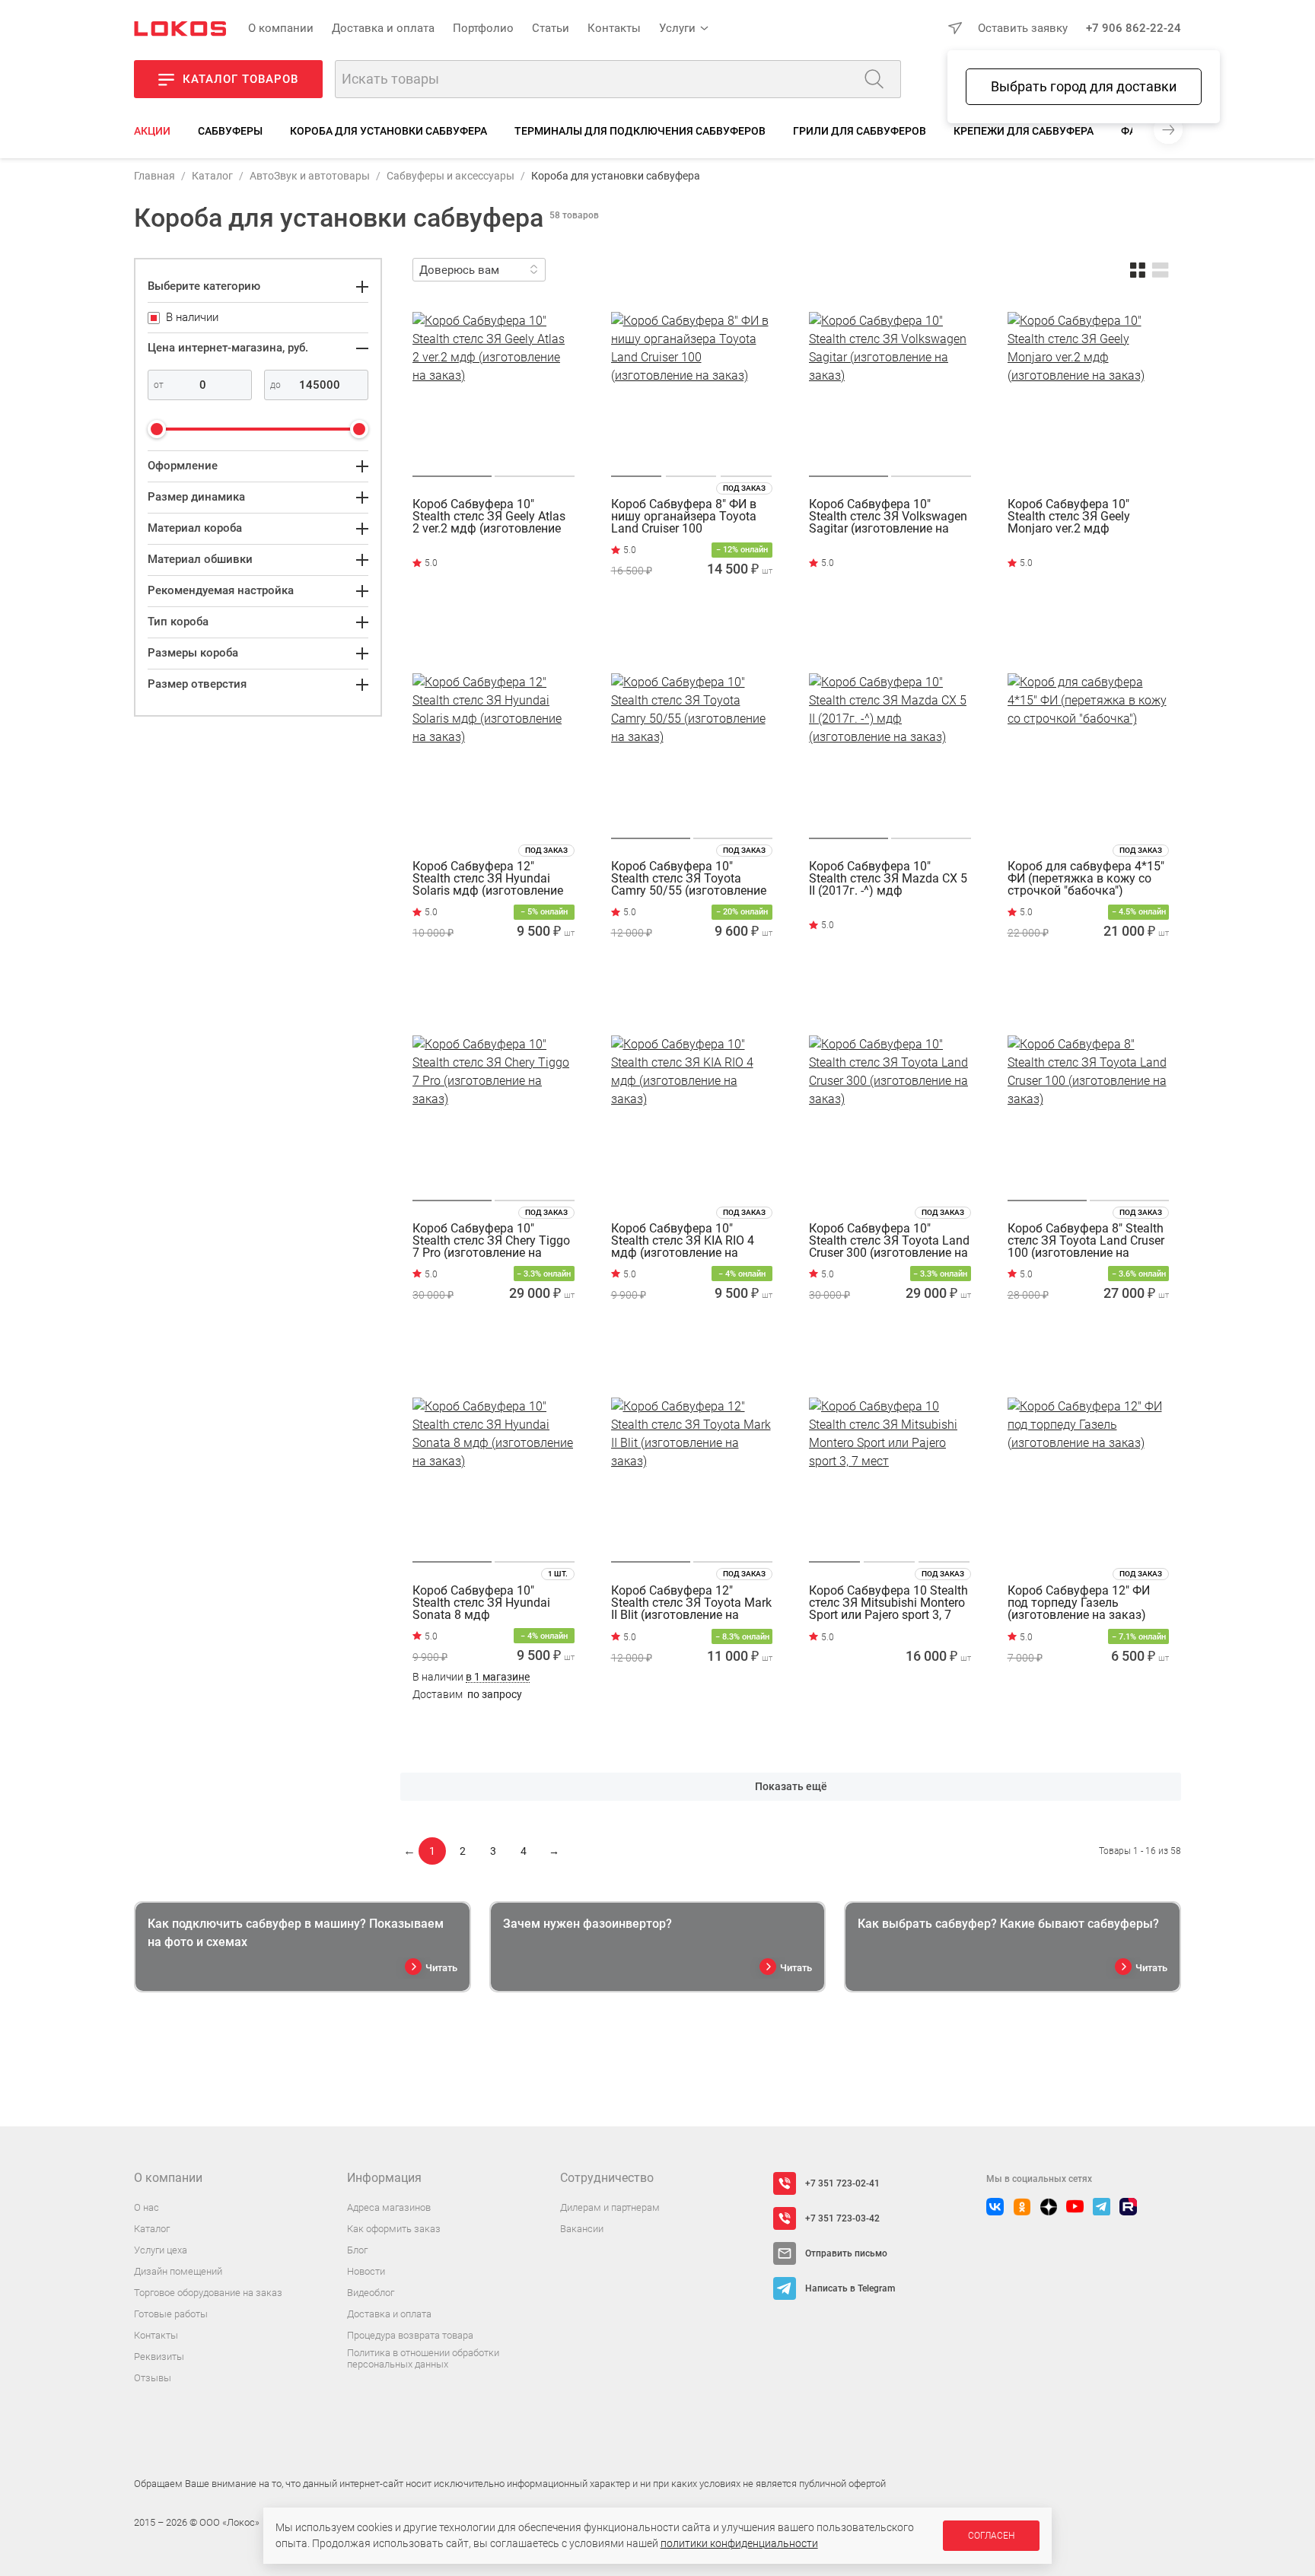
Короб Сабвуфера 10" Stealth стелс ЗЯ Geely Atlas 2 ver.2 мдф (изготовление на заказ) (489, 517)
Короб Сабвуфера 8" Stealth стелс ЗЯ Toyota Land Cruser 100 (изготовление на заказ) (1086, 1241)
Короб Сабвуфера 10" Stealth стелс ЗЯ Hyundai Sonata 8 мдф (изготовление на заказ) (482, 1603)
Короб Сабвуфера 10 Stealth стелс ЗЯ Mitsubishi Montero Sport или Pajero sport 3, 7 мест (888, 1603)
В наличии (471, 1677)
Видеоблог (371, 2293)
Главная (154, 176)
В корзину (691, 637)
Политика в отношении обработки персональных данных (423, 2359)
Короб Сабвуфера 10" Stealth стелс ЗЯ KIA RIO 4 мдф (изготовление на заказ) (683, 1241)
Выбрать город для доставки (1084, 86)
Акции (152, 131)
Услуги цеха (161, 2250)
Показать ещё (791, 1786)
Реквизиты (159, 2357)
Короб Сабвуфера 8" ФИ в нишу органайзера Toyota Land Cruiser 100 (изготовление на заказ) (684, 517)
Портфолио (483, 28)
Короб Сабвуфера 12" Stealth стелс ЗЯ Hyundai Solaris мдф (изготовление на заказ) (488, 879)
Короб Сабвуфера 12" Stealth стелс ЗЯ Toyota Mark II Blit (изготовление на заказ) (691, 1603)
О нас (146, 2207)
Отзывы (153, 2378)
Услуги (677, 28)
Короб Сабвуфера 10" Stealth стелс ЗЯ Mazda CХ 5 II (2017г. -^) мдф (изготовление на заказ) (888, 879)
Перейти (477, 633)
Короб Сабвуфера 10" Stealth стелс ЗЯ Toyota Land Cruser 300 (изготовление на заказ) (889, 1241)
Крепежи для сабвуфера (1024, 131)
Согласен (991, 2536)
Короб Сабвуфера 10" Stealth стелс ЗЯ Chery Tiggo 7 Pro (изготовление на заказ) (491, 1241)
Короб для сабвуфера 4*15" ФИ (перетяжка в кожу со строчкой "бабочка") (1086, 879)
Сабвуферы (230, 131)
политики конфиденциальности (739, 2543)
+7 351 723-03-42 (842, 2218)
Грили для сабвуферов (860, 131)
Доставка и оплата (383, 28)
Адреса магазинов (389, 2207)
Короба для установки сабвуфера (388, 131)
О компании (281, 28)
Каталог (212, 176)
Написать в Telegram (850, 2288)
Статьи (551, 28)
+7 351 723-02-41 (842, 2183)
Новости (366, 2271)
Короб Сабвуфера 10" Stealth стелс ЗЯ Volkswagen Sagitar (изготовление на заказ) (888, 517)
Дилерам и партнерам (610, 2207)
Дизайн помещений (178, 2271)
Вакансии (582, 2229)
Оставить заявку (1023, 28)
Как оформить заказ (394, 2229)
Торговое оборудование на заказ (208, 2293)
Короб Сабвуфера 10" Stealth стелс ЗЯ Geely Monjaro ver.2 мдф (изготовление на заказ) (1077, 517)
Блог (357, 2250)
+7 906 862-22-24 (1134, 28)
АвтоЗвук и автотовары (310, 176)
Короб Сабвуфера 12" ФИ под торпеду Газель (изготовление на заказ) (1079, 1603)
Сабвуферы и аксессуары (451, 176)
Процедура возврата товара (410, 2335)
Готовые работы (171, 2314)
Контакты (614, 28)
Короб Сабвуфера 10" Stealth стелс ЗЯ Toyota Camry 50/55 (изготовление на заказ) (689, 879)
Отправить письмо (846, 2253)
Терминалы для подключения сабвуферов (640, 131)
